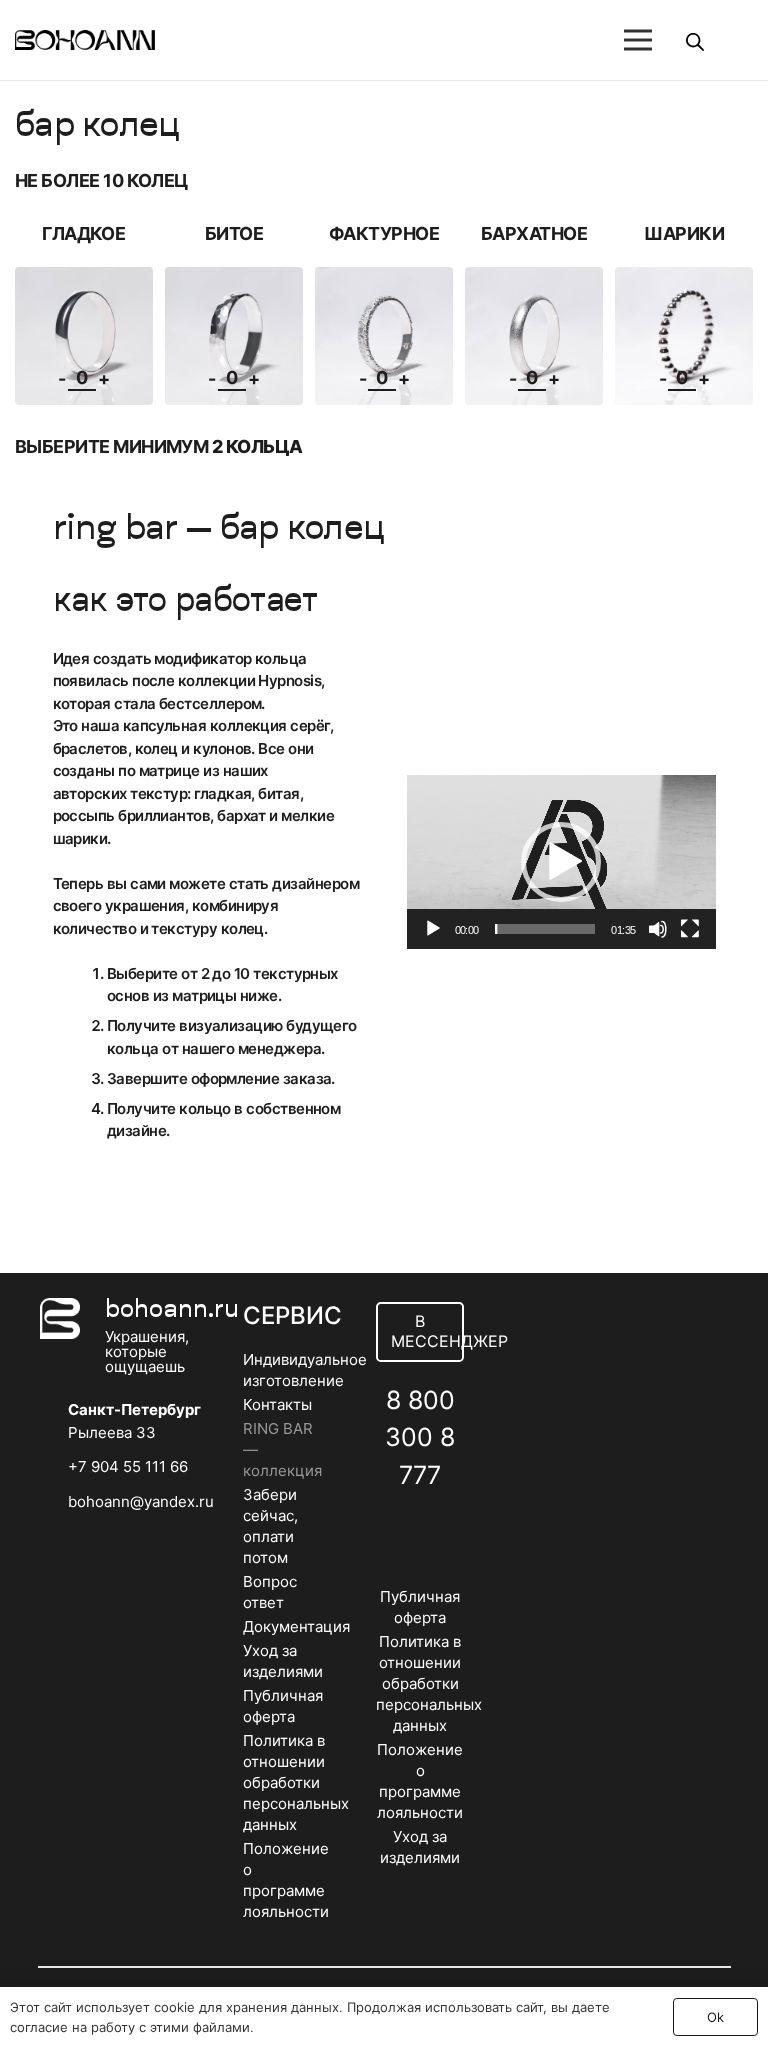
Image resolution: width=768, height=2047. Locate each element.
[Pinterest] (420, 1573)
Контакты (277, 1404)
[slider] (545, 929)
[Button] (565, 40)
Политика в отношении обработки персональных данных (296, 1782)
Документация (296, 1626)
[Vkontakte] (398, 1523)
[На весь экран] (690, 929)
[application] (561, 862)
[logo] (85, 40)
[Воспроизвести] (433, 929)
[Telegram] (442, 1523)
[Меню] (638, 40)
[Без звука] (658, 929)
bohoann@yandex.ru (141, 1501)
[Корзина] (729, 40)
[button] (561, 862)
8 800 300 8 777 (420, 1437)
